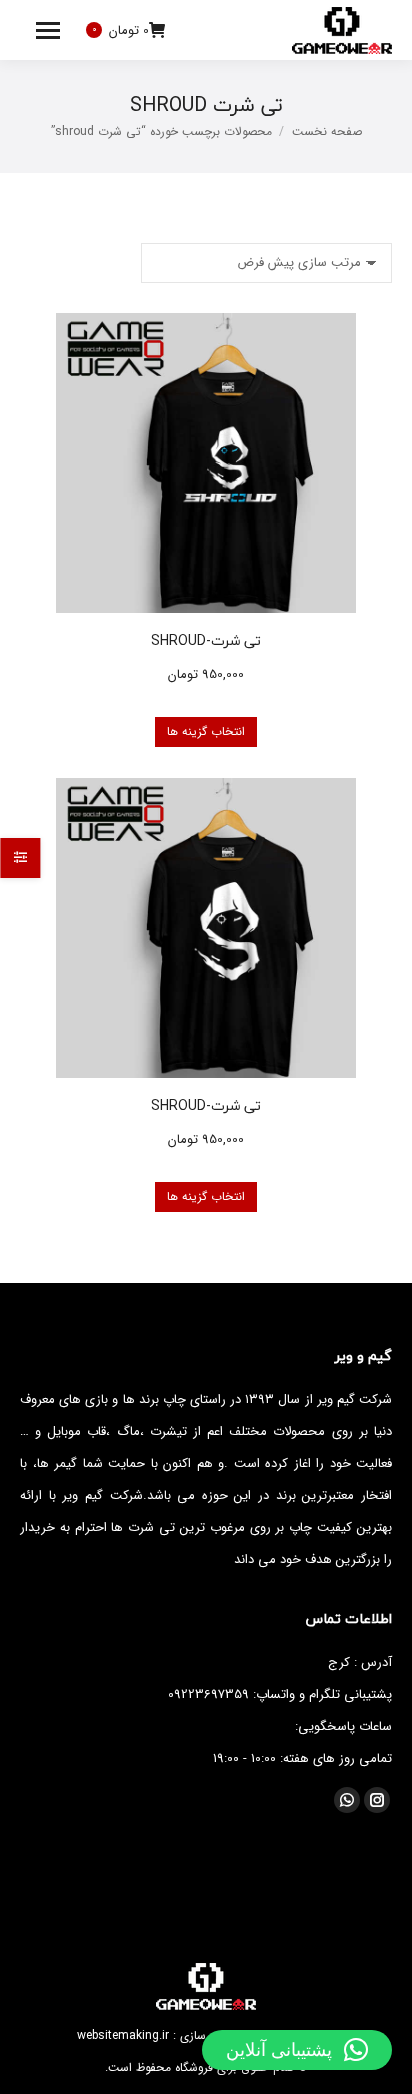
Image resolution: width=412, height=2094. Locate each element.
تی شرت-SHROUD (206, 640)
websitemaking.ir (123, 2035)
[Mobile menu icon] (48, 30)
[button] (297, 2050)
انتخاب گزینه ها (206, 731)
